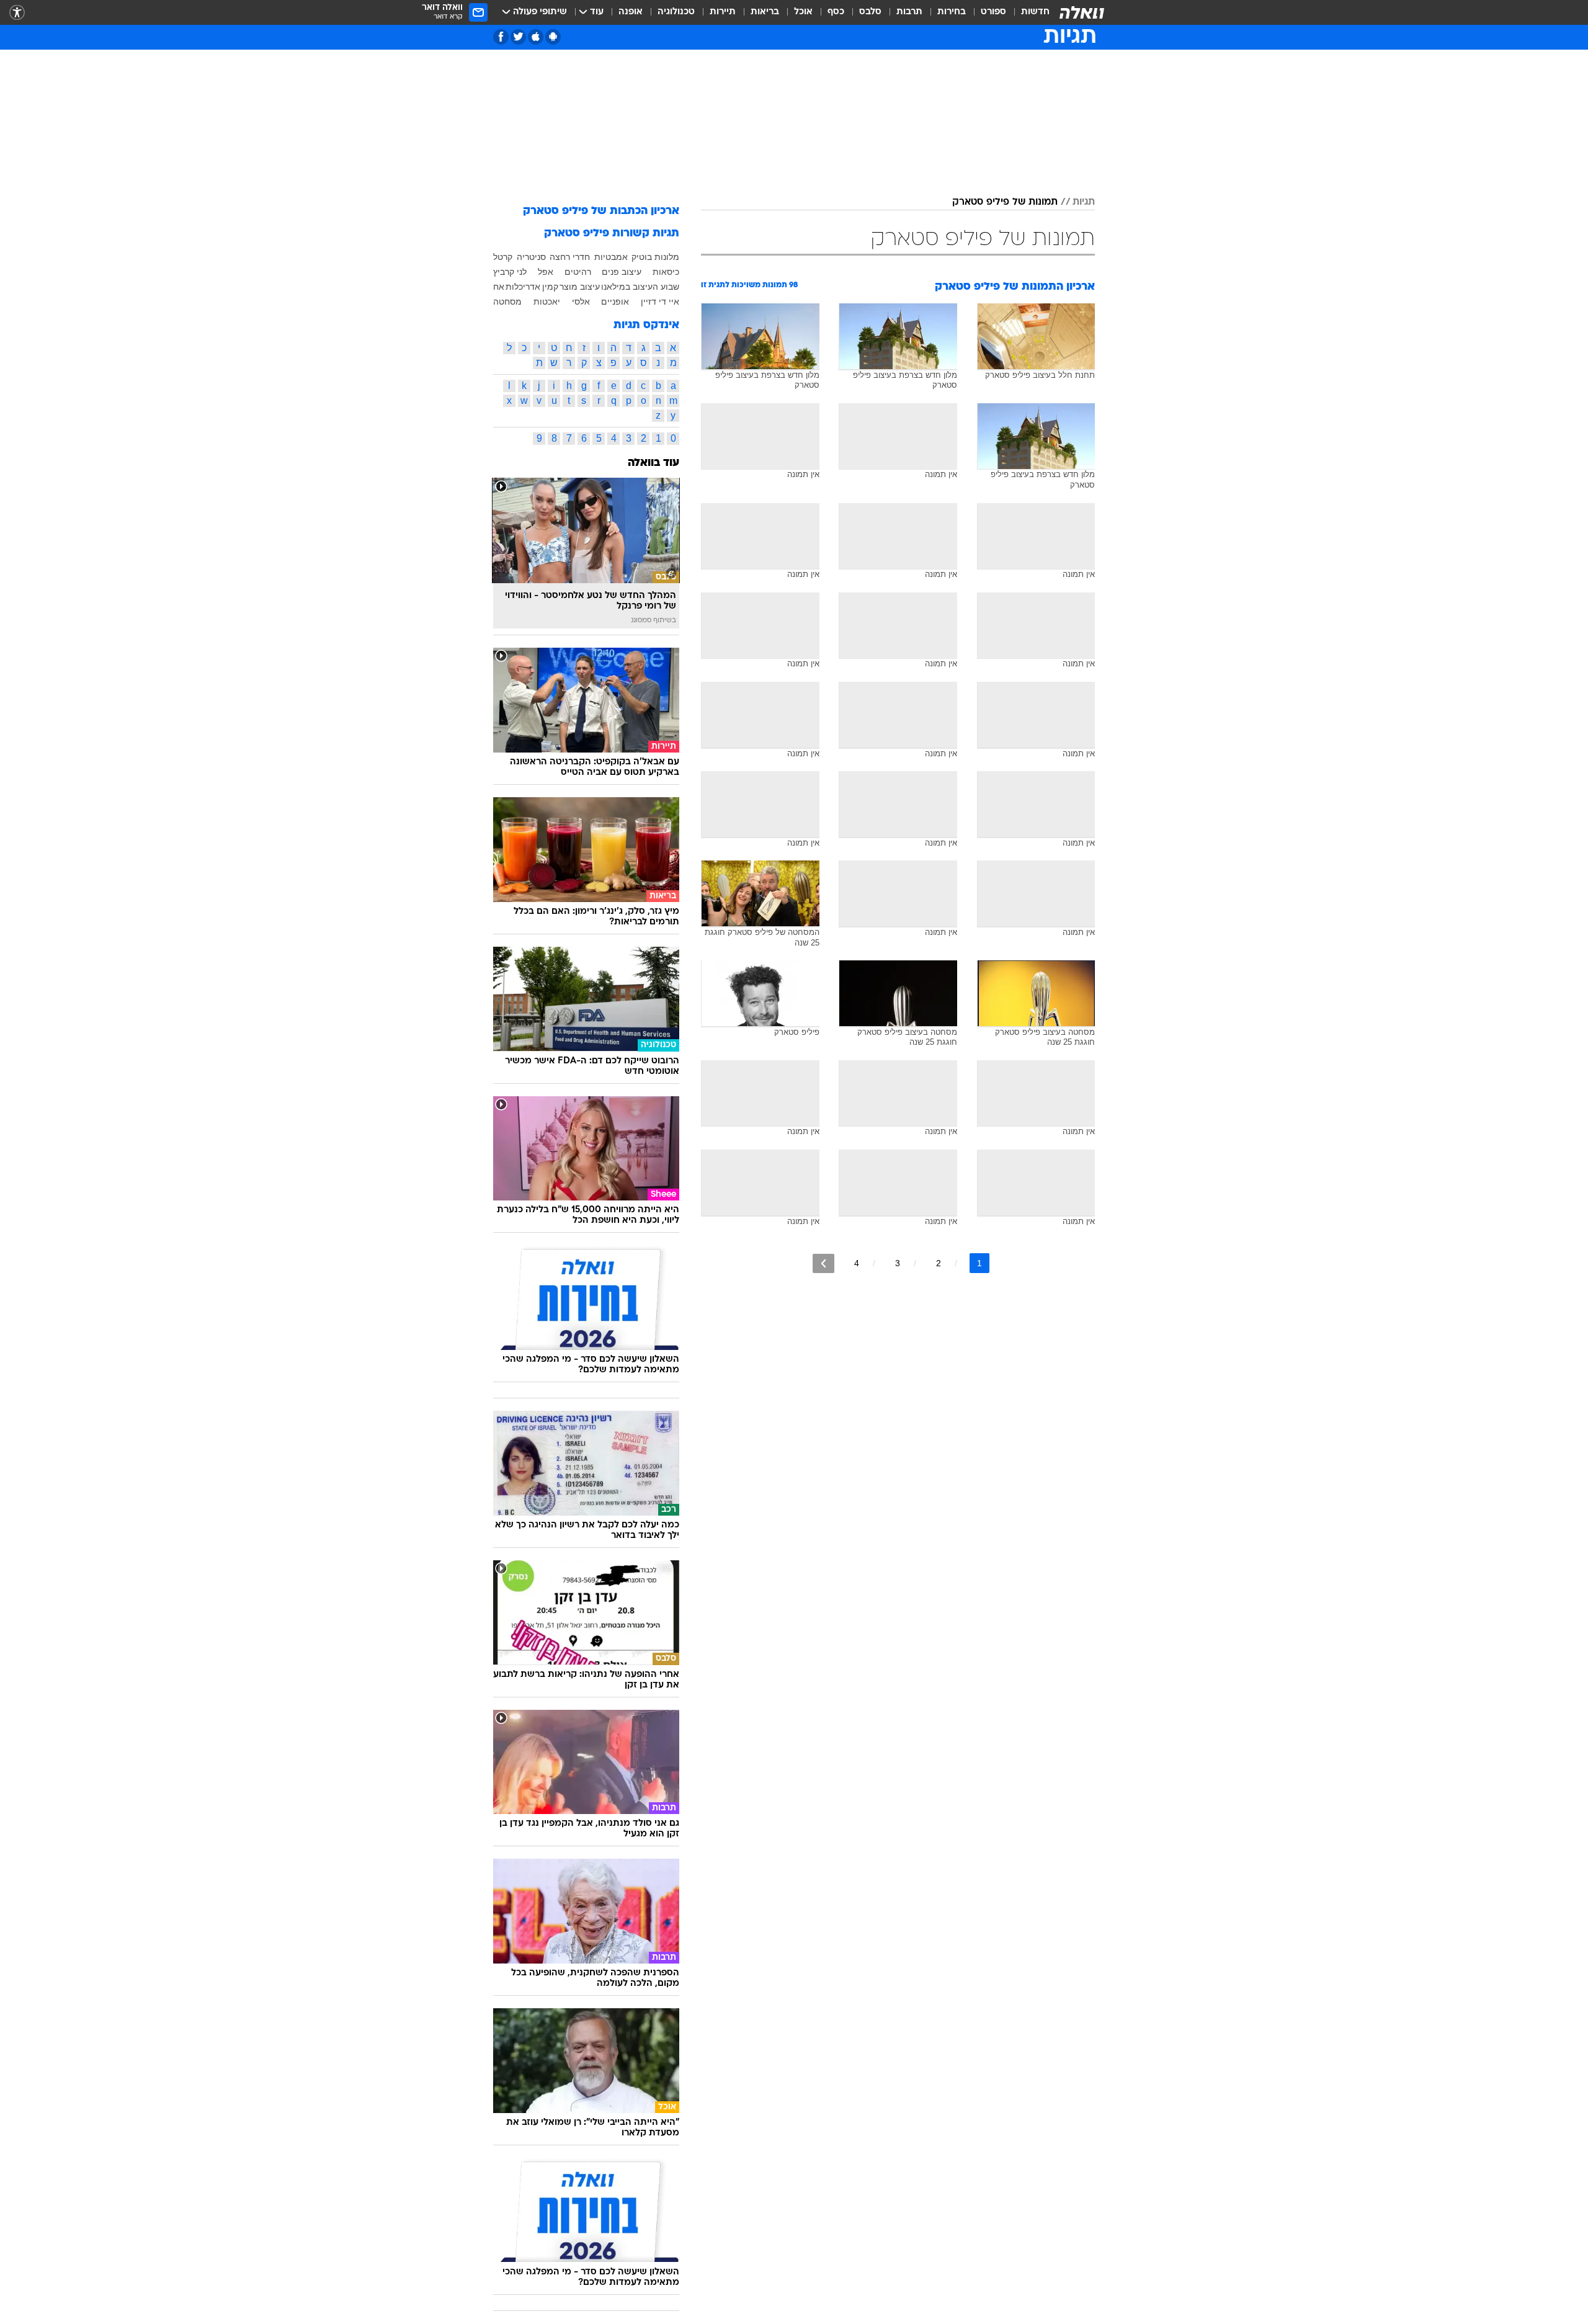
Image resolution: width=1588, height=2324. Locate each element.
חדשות (1035, 12)
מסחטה (507, 302)
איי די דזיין (660, 302)
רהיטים (578, 272)
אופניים (615, 302)
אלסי (581, 302)
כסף (836, 12)
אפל (546, 272)
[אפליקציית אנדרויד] (553, 37)
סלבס (870, 12)
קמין (550, 287)
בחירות (952, 12)
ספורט (993, 12)
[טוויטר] (518, 37)
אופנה (631, 12)
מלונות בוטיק (655, 257)
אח (499, 287)
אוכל (803, 12)
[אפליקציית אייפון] (536, 37)
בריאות (765, 12)
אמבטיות (611, 257)
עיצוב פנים (622, 272)
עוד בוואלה (653, 463)
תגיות (1084, 202)
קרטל (503, 257)
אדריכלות (523, 287)
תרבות (909, 12)
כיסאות (666, 272)
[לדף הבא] (823, 1263)
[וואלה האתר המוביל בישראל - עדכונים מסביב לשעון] (1082, 12)
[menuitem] (1028, 12)
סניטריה (531, 257)
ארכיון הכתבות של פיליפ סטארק (601, 211)
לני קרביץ (510, 272)
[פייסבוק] (501, 37)
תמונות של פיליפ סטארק (1005, 202)
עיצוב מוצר (580, 287)
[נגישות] (17, 13)
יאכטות (547, 302)
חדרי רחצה (570, 257)
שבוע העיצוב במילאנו (640, 287)
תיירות (723, 12)
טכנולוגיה (676, 12)
